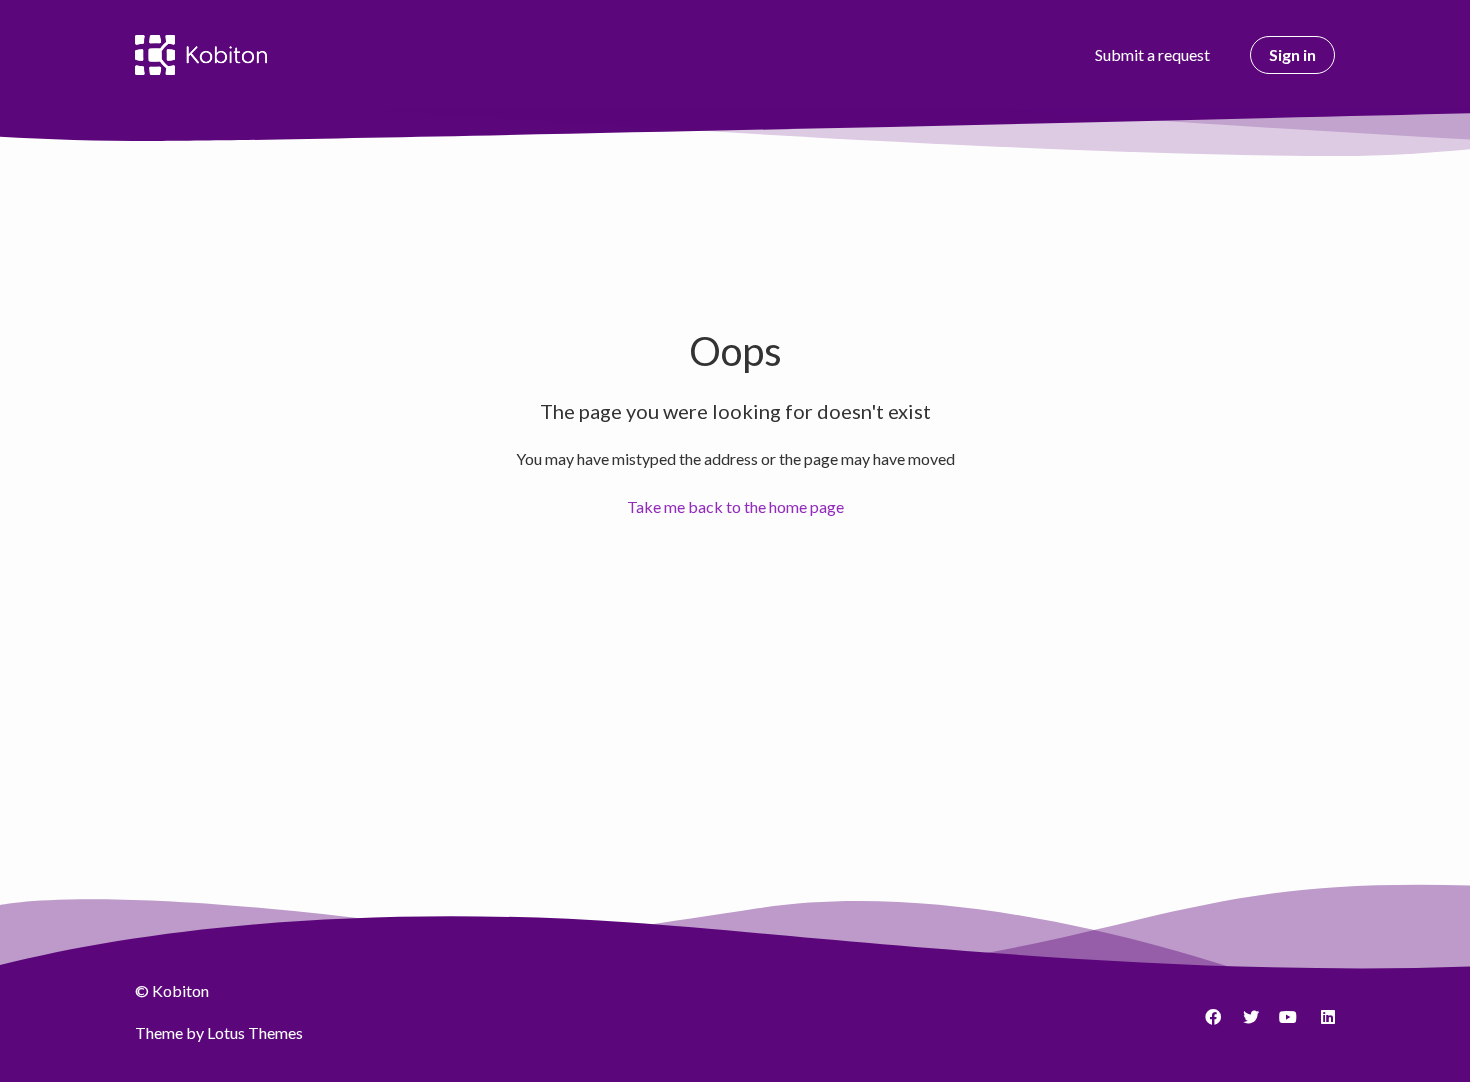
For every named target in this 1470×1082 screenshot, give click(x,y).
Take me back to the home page (735, 506)
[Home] (201, 55)
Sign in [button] (1292, 54)
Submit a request (1152, 54)
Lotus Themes (255, 1032)
